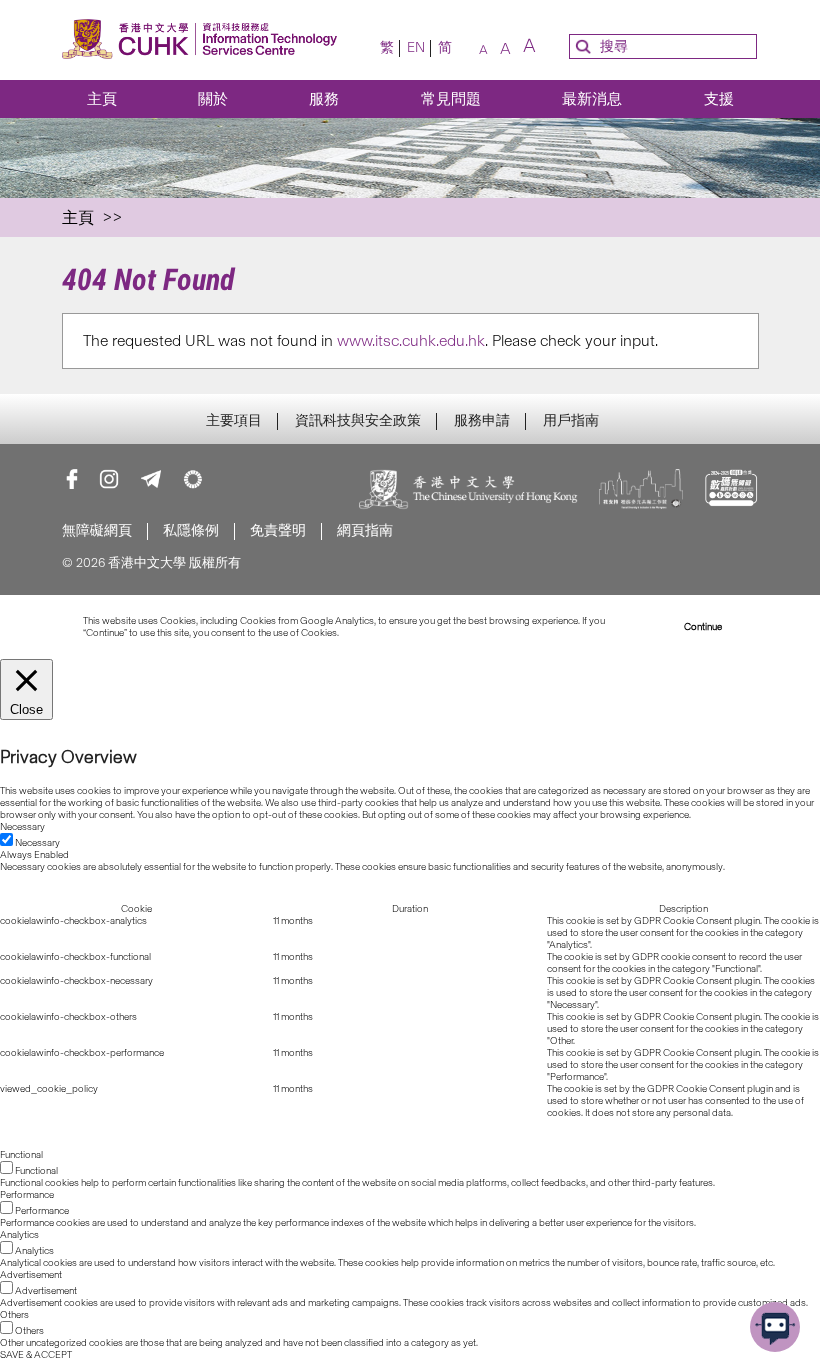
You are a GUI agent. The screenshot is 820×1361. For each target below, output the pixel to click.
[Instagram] (109, 479)
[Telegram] (151, 479)
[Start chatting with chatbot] (775, 1327)
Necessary (37, 843)
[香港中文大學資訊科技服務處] (200, 40)
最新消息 (592, 99)
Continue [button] (703, 627)
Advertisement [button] (31, 1275)
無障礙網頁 (97, 530)
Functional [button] (21, 1155)
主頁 (102, 99)
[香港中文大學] (469, 491)
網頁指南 (365, 530)
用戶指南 (571, 421)
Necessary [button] (22, 827)
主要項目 (234, 421)
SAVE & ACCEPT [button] (36, 1355)
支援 (719, 99)
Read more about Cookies (396, 633)
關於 (213, 99)
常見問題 (451, 99)
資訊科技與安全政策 (358, 421)
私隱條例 (191, 530)
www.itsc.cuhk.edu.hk (411, 340)
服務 (324, 99)
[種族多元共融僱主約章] (641, 491)
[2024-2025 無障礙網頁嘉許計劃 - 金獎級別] (731, 491)
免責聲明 (278, 530)
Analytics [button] (19, 1235)
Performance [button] (27, 1195)
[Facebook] (72, 479)
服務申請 (482, 421)
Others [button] (14, 1315)
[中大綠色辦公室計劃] (193, 479)
